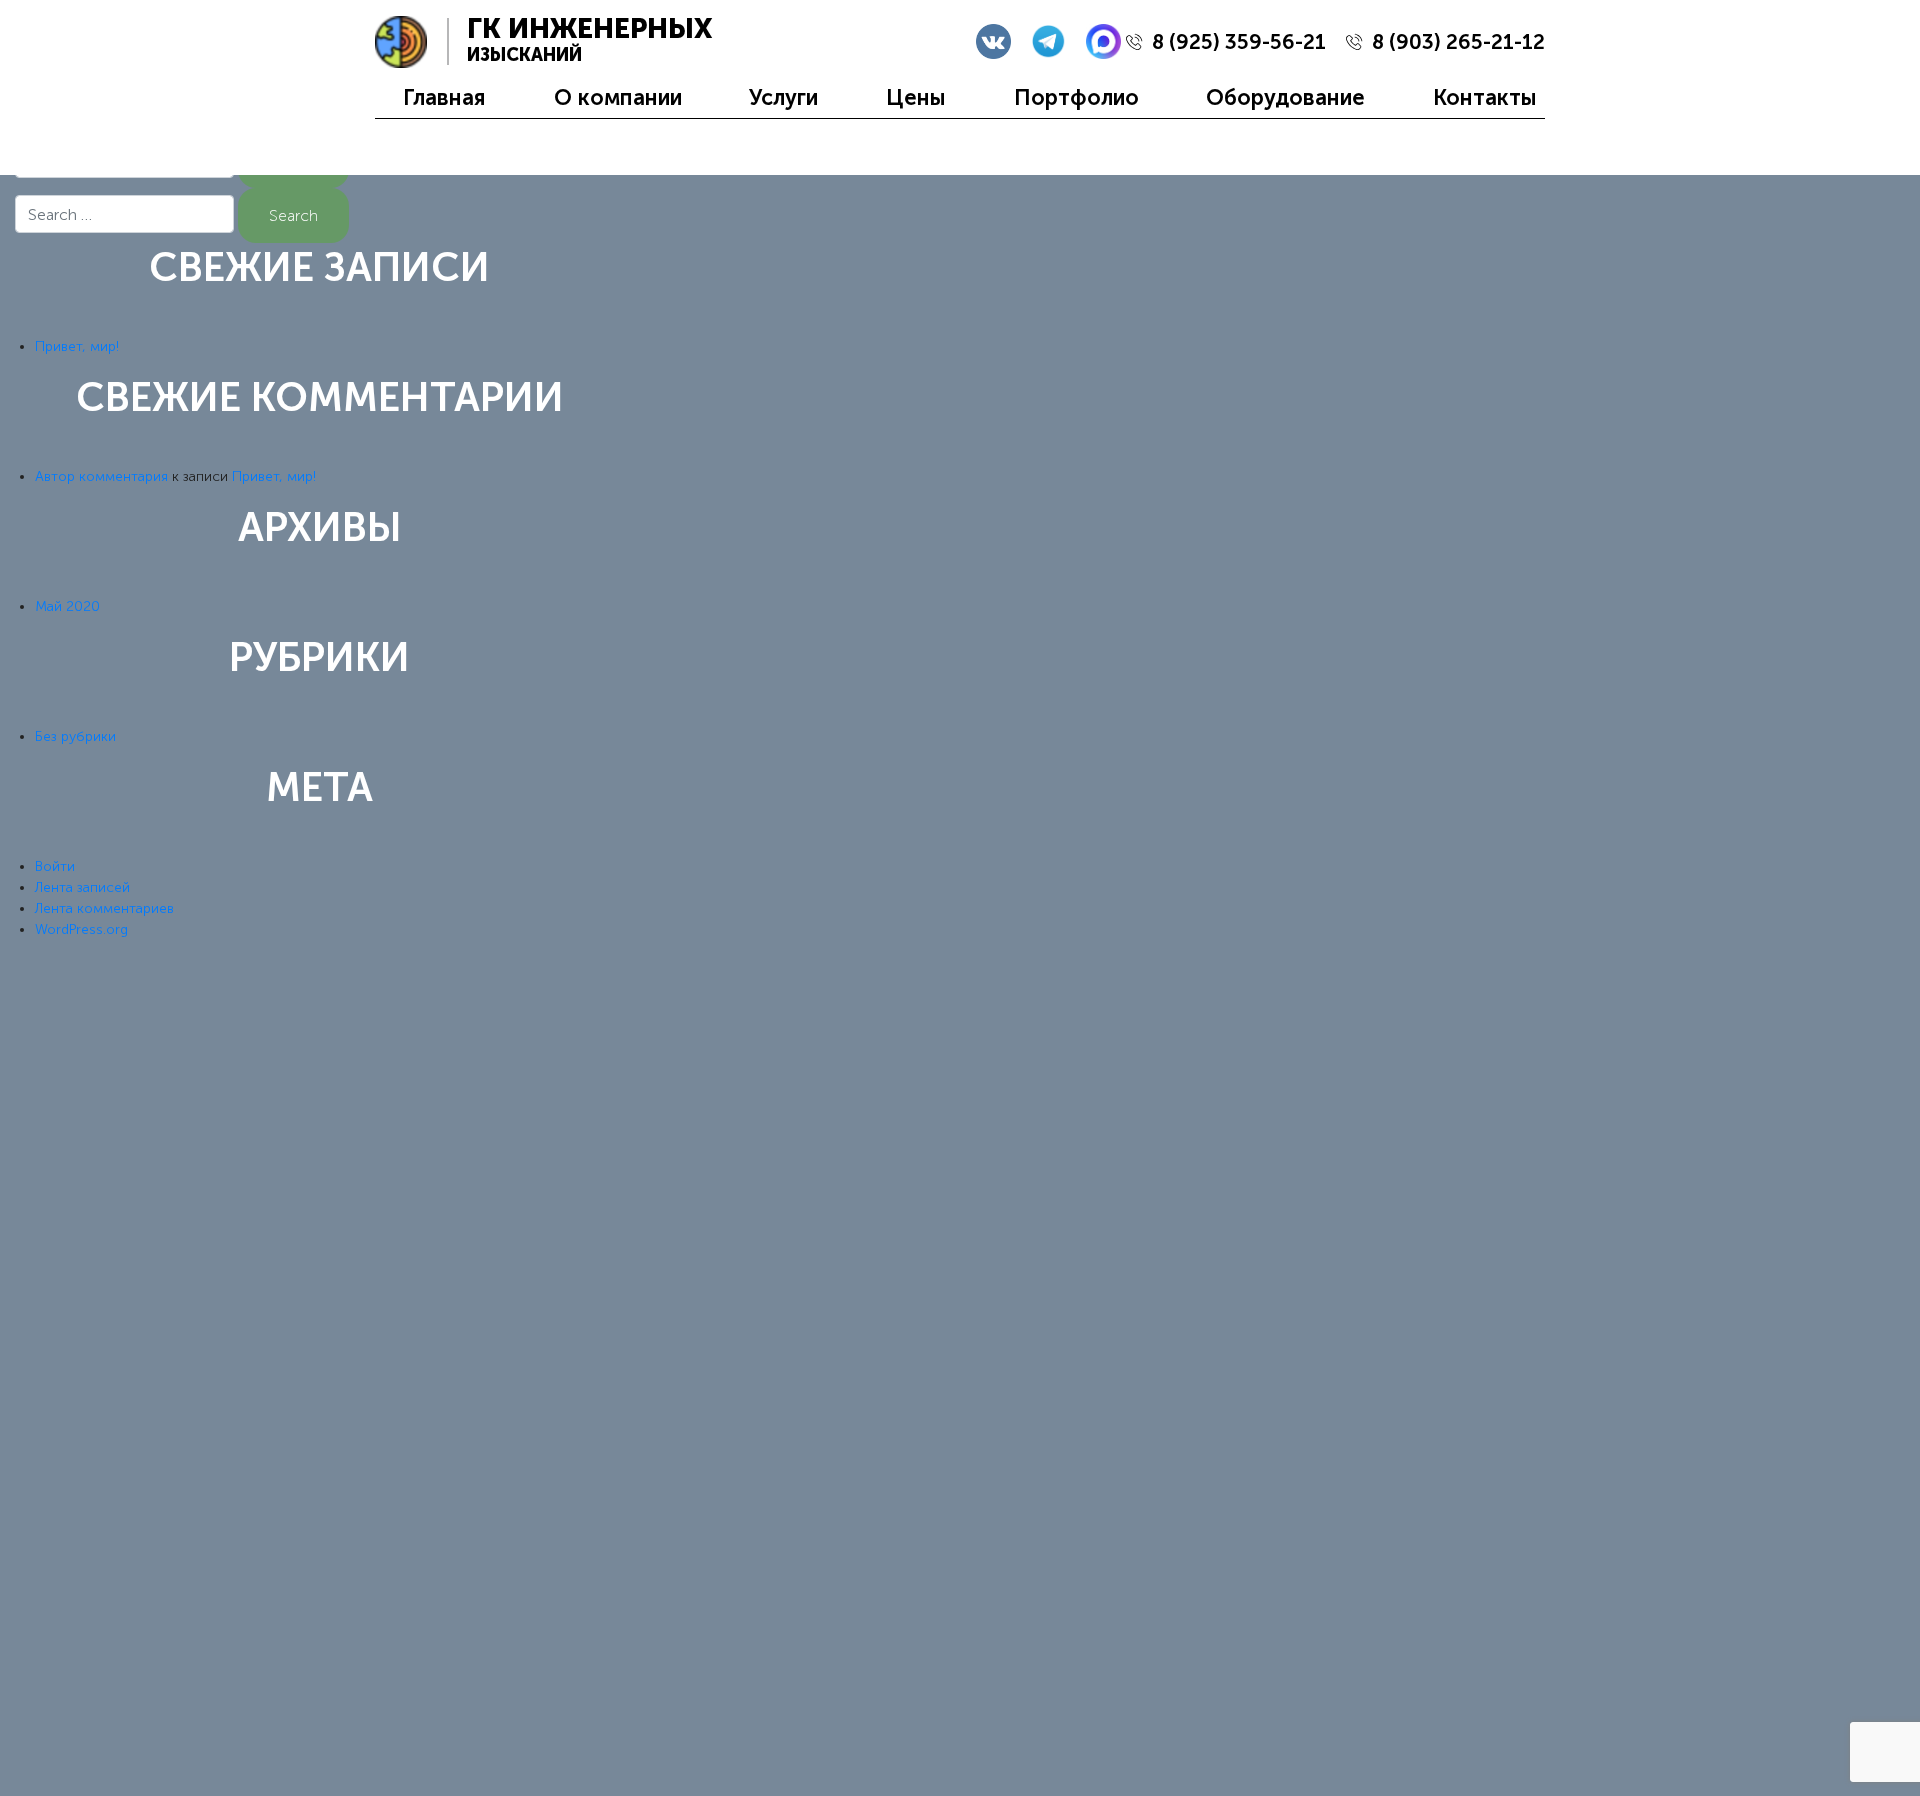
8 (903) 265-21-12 (1458, 41)
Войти (55, 866)
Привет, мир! (77, 346)
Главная (444, 97)
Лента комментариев (104, 908)
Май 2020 (67, 606)
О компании (618, 97)
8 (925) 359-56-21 (1239, 41)
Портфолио (1076, 97)
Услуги (783, 97)
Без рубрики (75, 736)
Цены (916, 97)
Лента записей (82, 887)
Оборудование (1285, 97)
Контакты (1485, 97)
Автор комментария (101, 476)
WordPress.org (81, 929)
